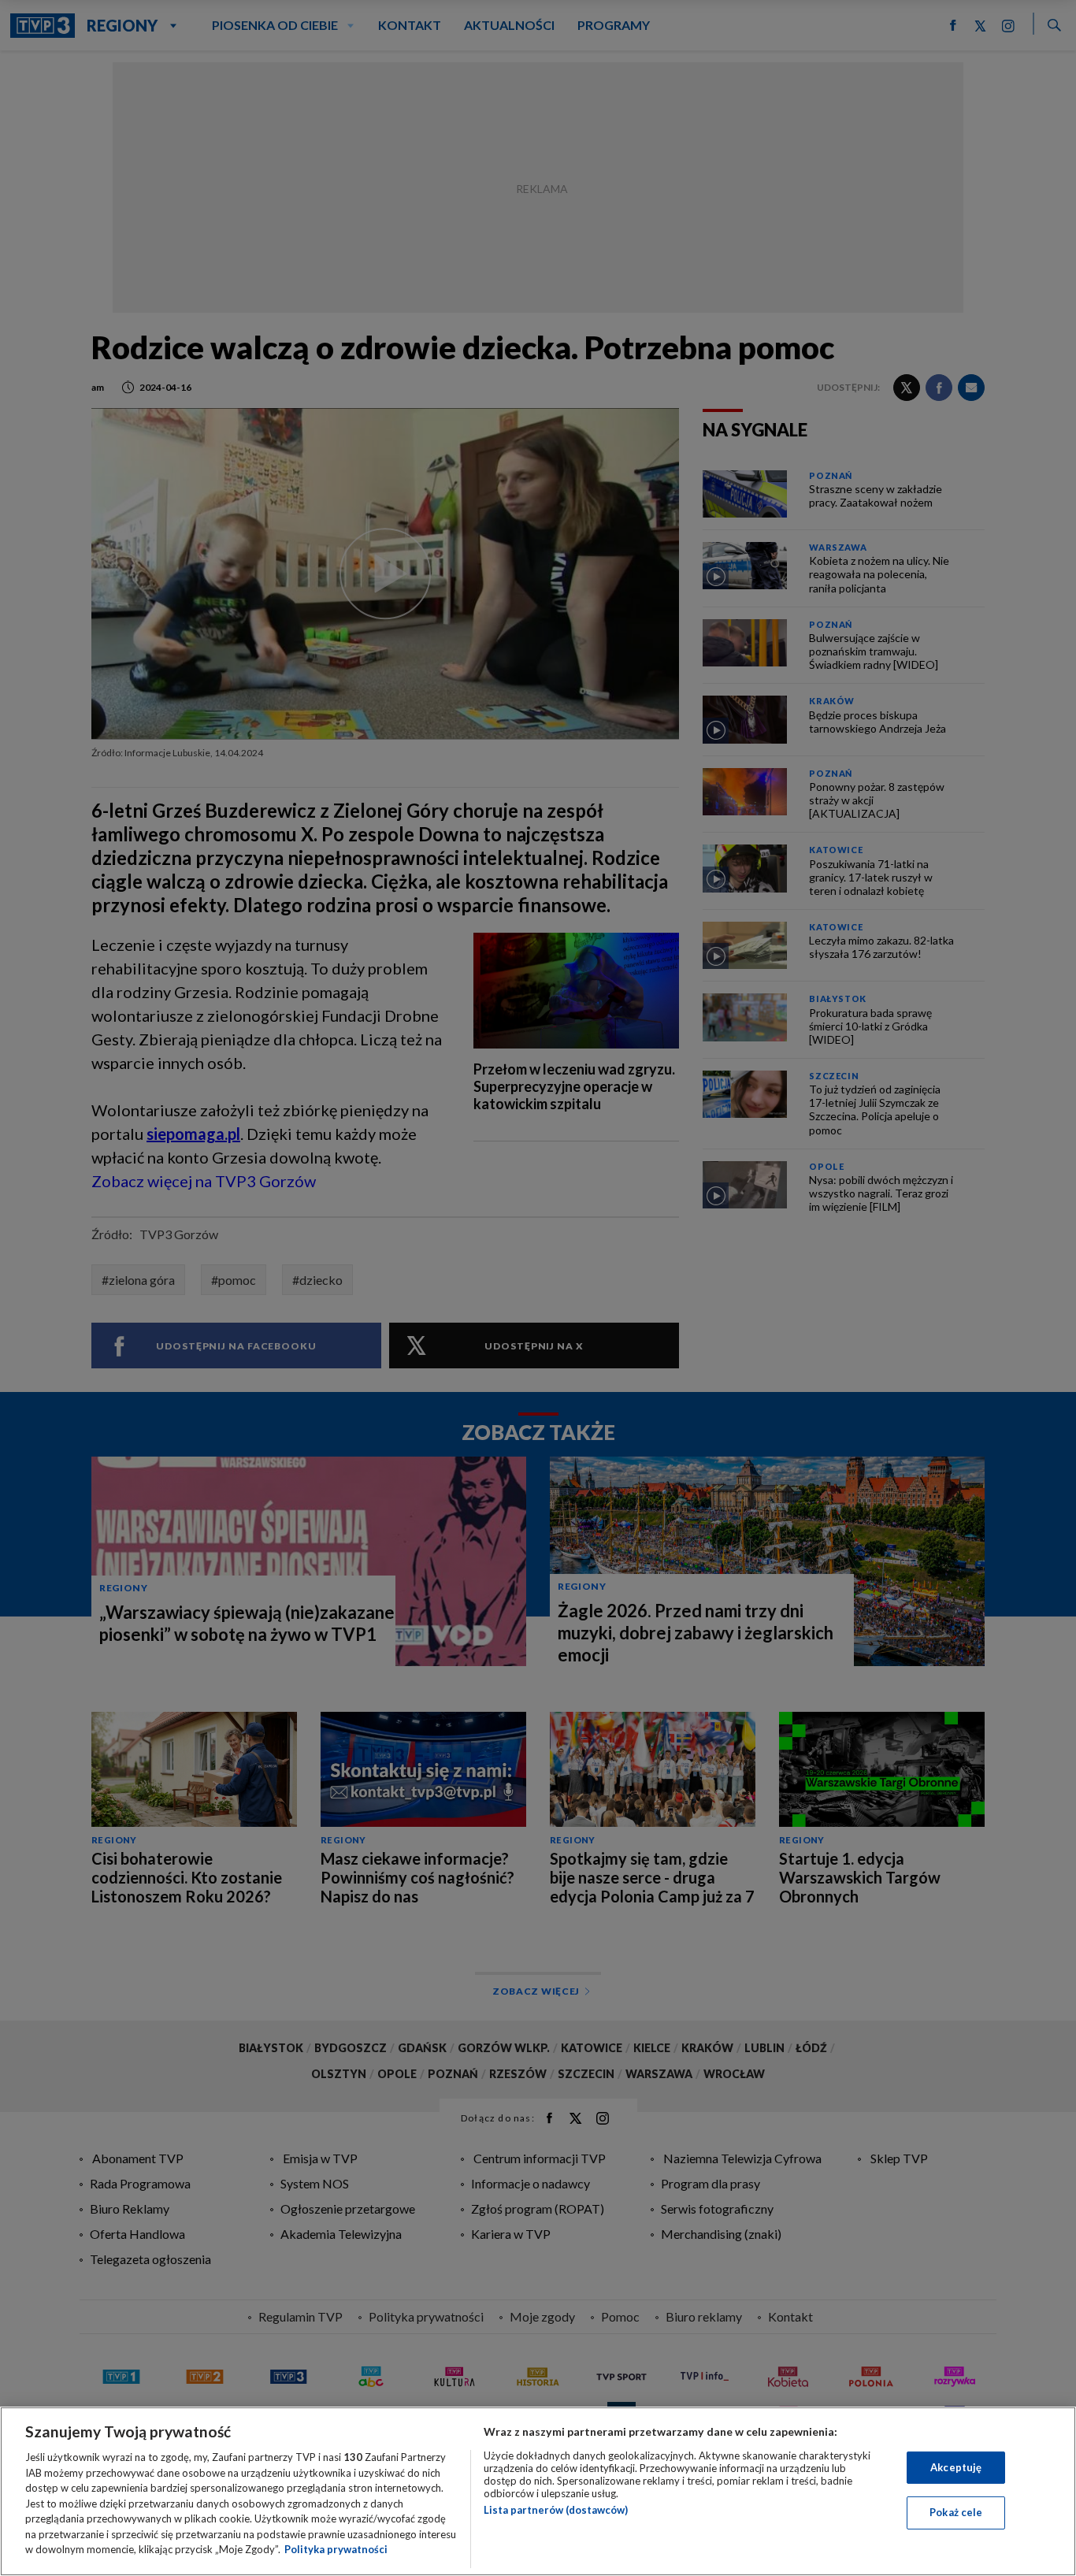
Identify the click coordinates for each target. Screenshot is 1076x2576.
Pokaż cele (956, 2512)
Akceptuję (956, 2467)
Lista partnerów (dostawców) (556, 2510)
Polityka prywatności (336, 2549)
